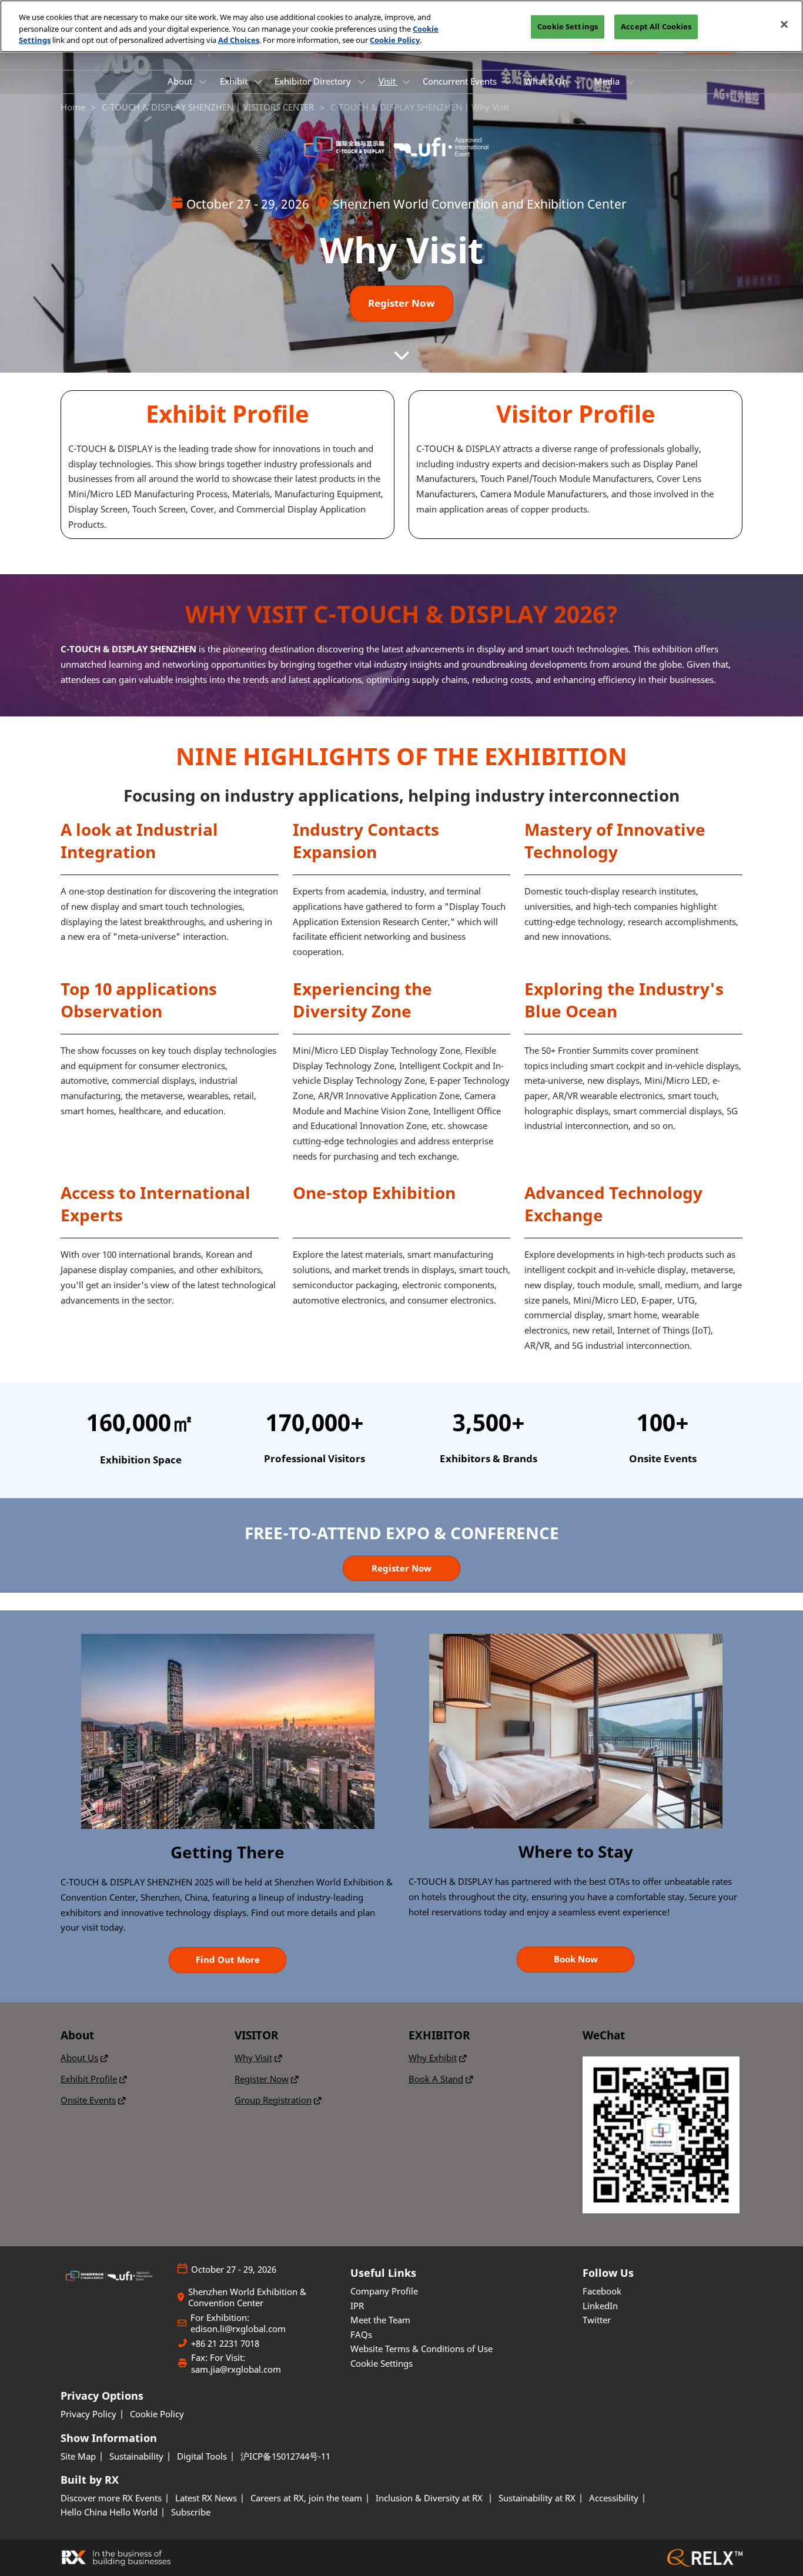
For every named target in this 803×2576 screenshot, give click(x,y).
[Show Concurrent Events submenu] (507, 82)
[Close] (784, 25)
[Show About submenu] (203, 82)
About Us (79, 2058)
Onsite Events (88, 2100)
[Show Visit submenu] (406, 82)
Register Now (262, 2079)
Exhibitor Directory (314, 81)
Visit (388, 81)
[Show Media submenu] (630, 82)
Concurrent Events (461, 81)
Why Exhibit (433, 2058)
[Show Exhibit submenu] (258, 82)
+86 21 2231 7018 (225, 2344)
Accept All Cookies (656, 26)
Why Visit (253, 2058)
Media (608, 81)
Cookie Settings (568, 26)
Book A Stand (436, 2079)
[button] (401, 304)
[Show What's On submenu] (578, 82)
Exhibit (235, 81)
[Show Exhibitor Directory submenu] (362, 82)
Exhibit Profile (89, 2079)
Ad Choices (239, 40)
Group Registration (273, 2100)
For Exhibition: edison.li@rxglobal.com (238, 2324)
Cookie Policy (395, 40)
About (181, 81)
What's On (547, 81)
